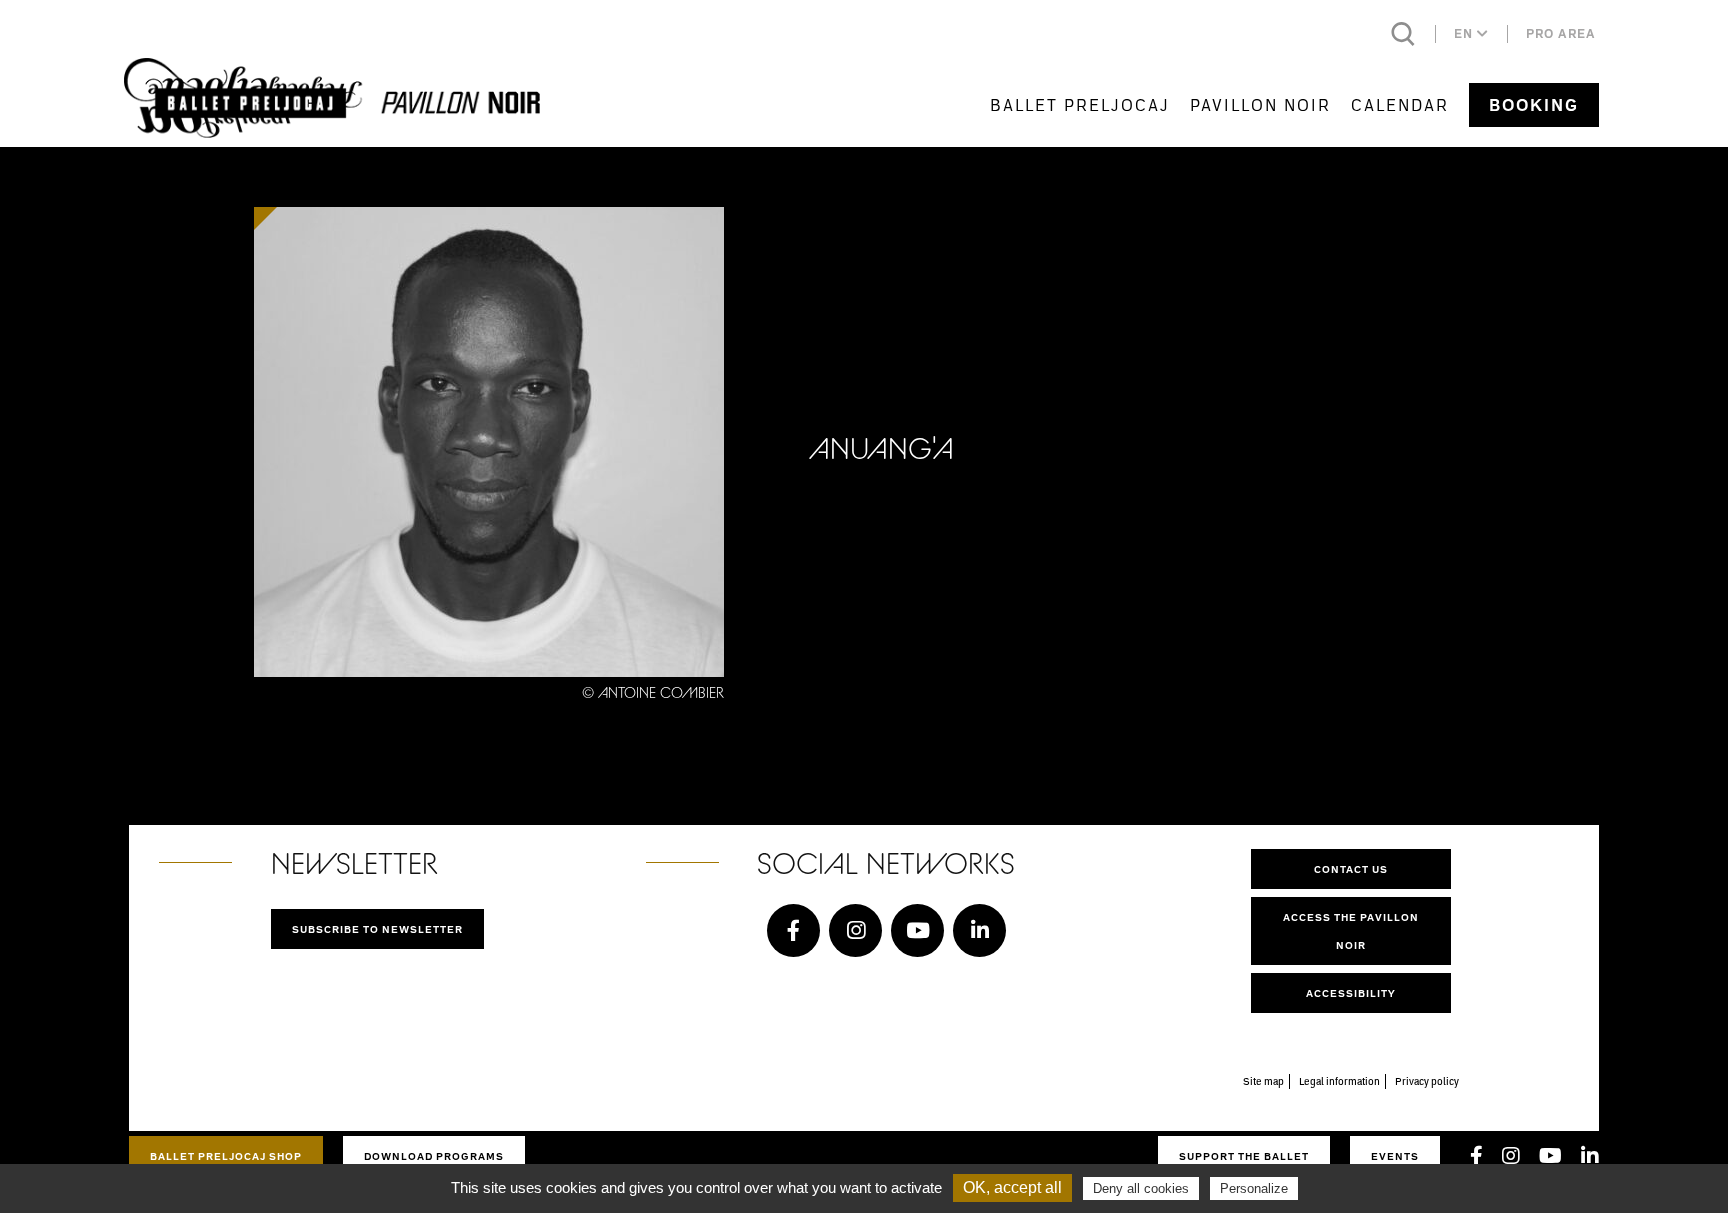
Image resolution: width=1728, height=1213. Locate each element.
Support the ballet (1244, 1156)
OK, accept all (1012, 1187)
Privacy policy (1427, 1081)
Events (1395, 1156)
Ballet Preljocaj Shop (226, 1156)
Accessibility (1351, 993)
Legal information (1339, 1081)
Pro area (1561, 33)
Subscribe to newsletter (377, 929)
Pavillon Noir (1260, 104)
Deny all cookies (1141, 1188)
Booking (1534, 105)
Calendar (1400, 104)
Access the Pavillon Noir (1351, 931)
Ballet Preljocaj (1080, 104)
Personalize (1254, 1188)
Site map (1263, 1081)
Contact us (1351, 869)
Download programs (434, 1156)
